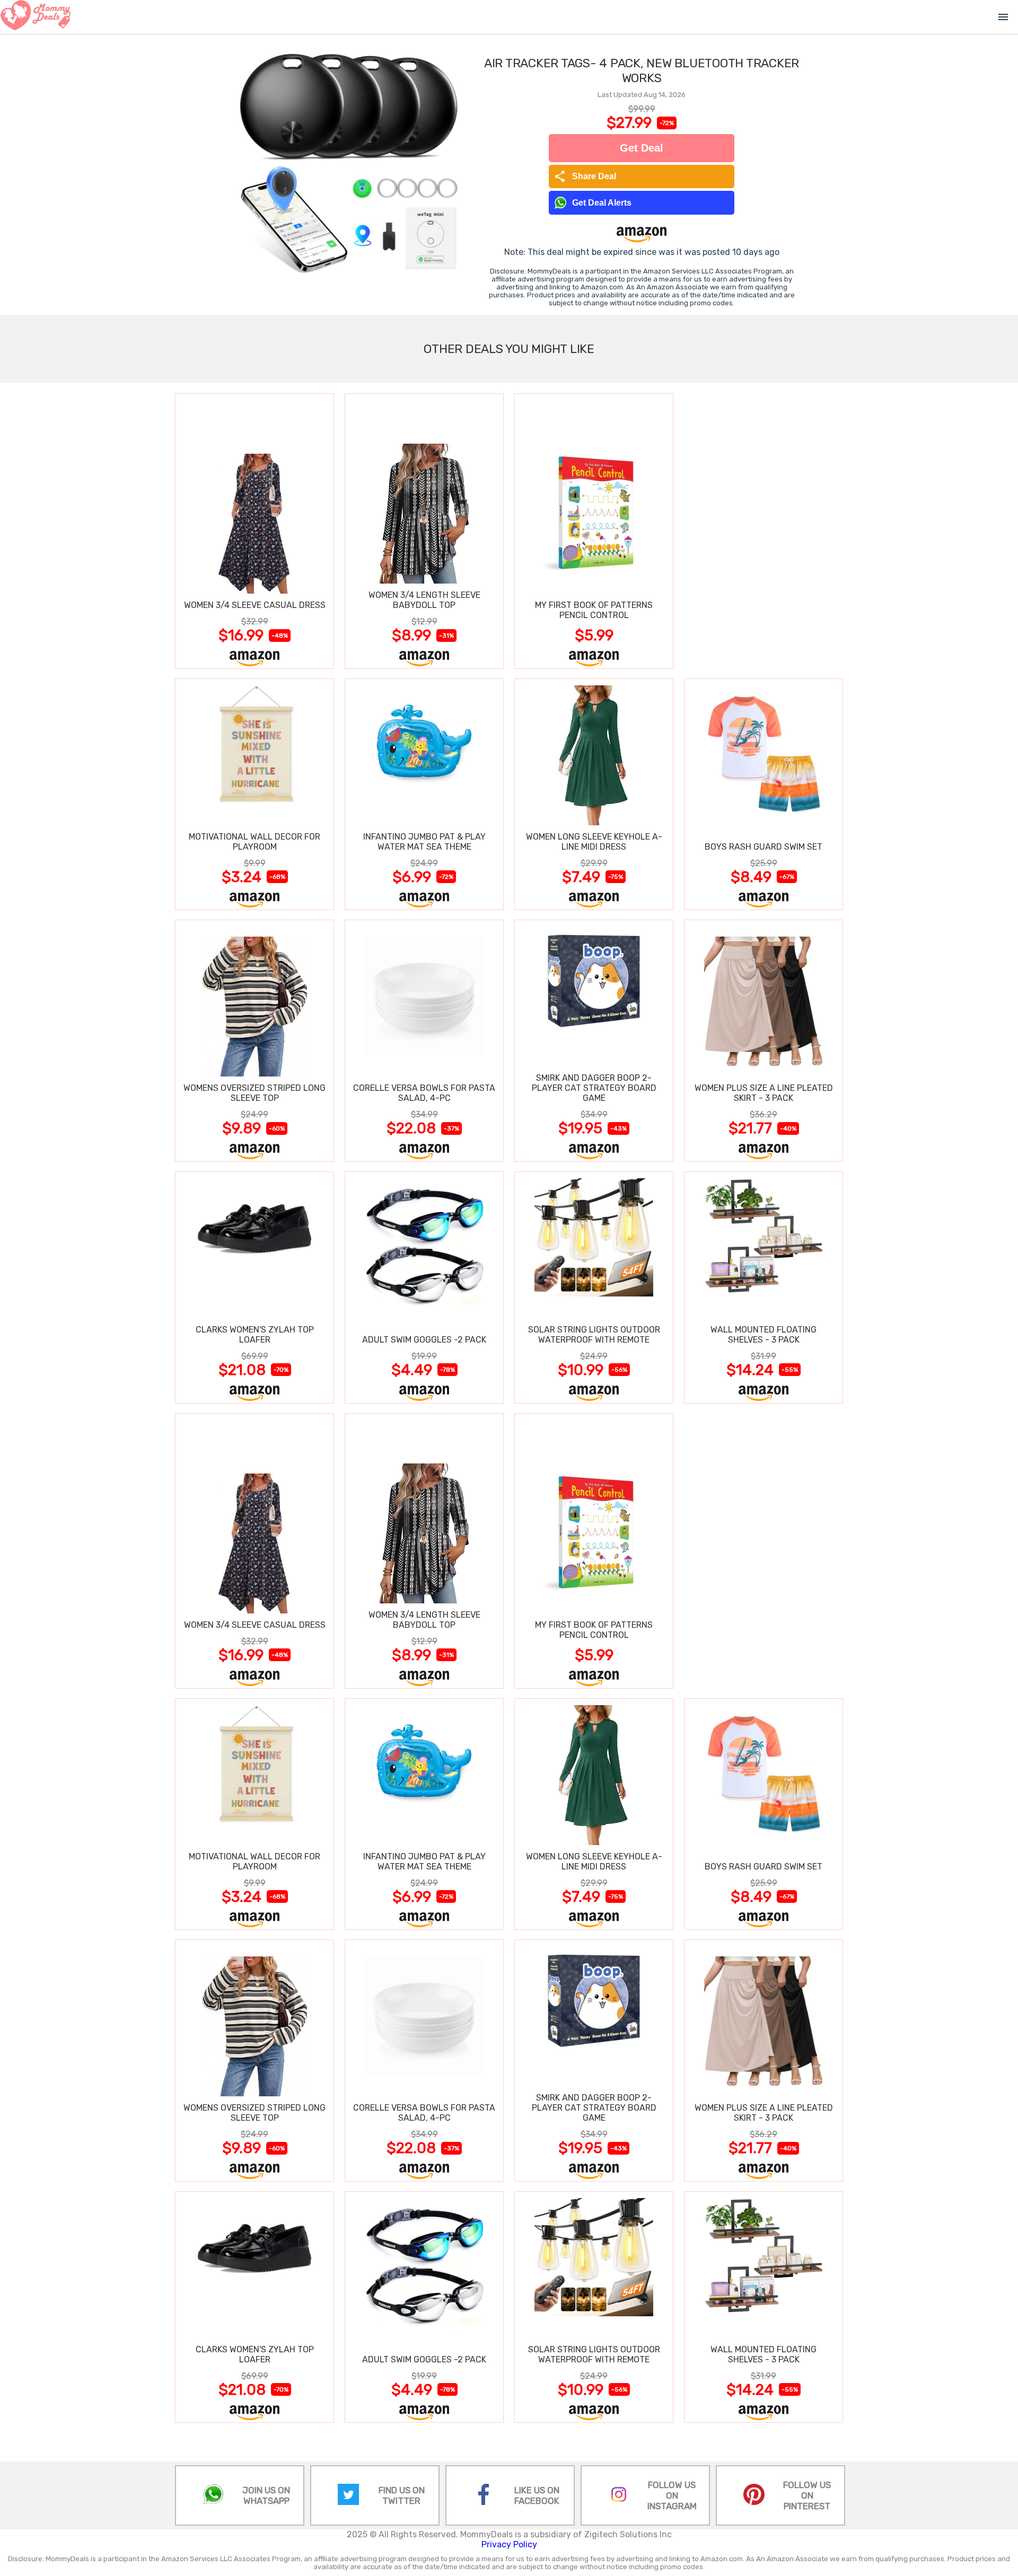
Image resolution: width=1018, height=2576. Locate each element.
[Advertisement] (763, 531)
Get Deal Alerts (602, 203)
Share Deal (585, 177)
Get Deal (642, 148)
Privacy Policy (509, 2544)
